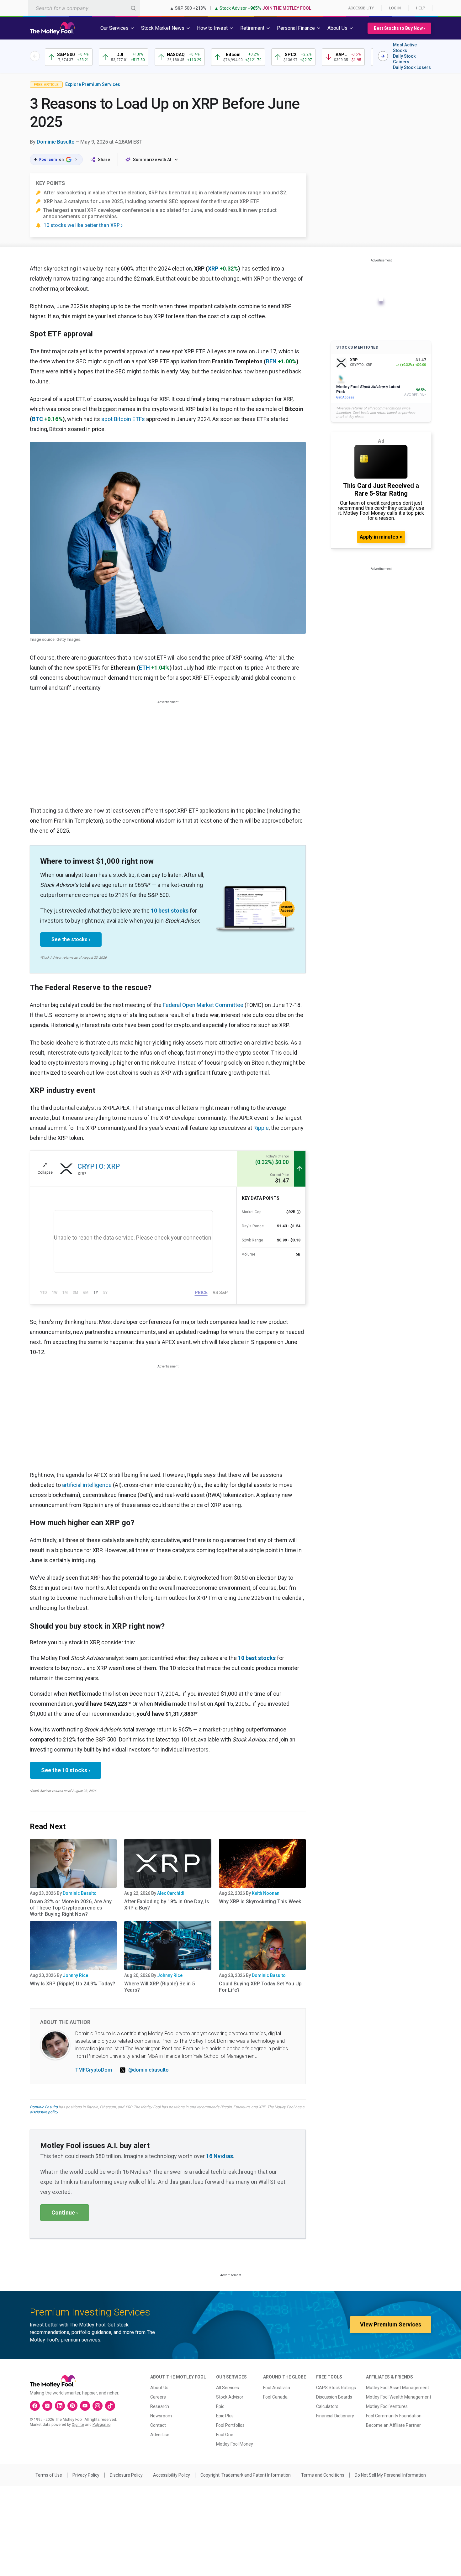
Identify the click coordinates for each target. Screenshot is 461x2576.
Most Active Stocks (405, 48)
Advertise (160, 2435)
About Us (159, 2388)
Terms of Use (49, 2475)
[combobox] (84, 8)
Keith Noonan (266, 1893)
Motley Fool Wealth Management (399, 2397)
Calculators (327, 2406)
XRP (213, 269)
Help (421, 8)
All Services (228, 2388)
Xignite (78, 2425)
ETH (144, 668)
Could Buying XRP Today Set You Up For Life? (260, 1987)
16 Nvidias (220, 2156)
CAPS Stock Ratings (336, 2388)
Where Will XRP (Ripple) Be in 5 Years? (159, 1987)
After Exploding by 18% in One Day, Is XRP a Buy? (167, 1905)
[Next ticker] (383, 56)
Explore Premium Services (93, 84)
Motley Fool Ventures (387, 2406)
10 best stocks (170, 911)
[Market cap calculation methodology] (299, 1212)
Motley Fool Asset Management (397, 2388)
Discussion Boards (334, 2397)
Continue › (65, 2213)
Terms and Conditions (323, 2475)
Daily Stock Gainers (404, 59)
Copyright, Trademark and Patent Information (246, 2475)
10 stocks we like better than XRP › (83, 225)
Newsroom (161, 2416)
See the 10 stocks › (66, 1770)
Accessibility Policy (172, 2475)
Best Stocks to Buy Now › (399, 28)
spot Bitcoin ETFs (123, 419)
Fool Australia (277, 2388)
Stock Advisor (230, 2397)
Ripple (261, 1128)
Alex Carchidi (171, 1893)
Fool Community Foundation (394, 2416)
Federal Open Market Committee (203, 1005)
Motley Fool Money (235, 2444)
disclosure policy (44, 2112)
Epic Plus (225, 2416)
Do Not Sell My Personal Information (390, 2475)
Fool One (225, 2435)
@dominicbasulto (148, 2070)
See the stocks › (71, 939)
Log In (395, 8)
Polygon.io (101, 2425)
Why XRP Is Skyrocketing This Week (260, 1902)
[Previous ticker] (35, 56)
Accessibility (361, 8)
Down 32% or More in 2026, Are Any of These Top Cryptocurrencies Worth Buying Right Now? (71, 1908)
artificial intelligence (87, 1485)
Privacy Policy (86, 2475)
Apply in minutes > (381, 537)
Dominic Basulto (56, 142)
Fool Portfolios (230, 2425)
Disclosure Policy (126, 2475)
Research (160, 2406)
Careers (158, 2397)
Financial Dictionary (335, 2416)
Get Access (345, 397)
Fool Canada (275, 2397)
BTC (37, 419)
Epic (220, 2406)
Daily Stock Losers (412, 67)
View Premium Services (391, 2324)
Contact (158, 2425)
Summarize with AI (152, 160)
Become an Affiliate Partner (393, 2425)
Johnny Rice (75, 1975)
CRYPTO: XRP (99, 1166)
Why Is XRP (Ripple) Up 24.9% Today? (72, 1984)
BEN (271, 361)
